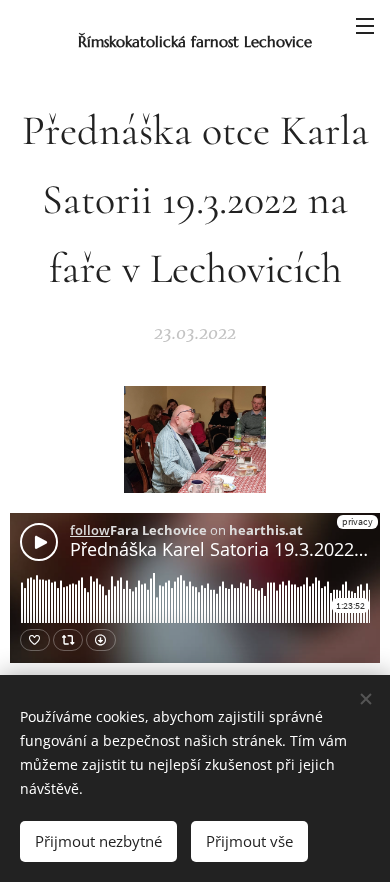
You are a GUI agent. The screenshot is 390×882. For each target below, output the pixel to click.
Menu (365, 25)
